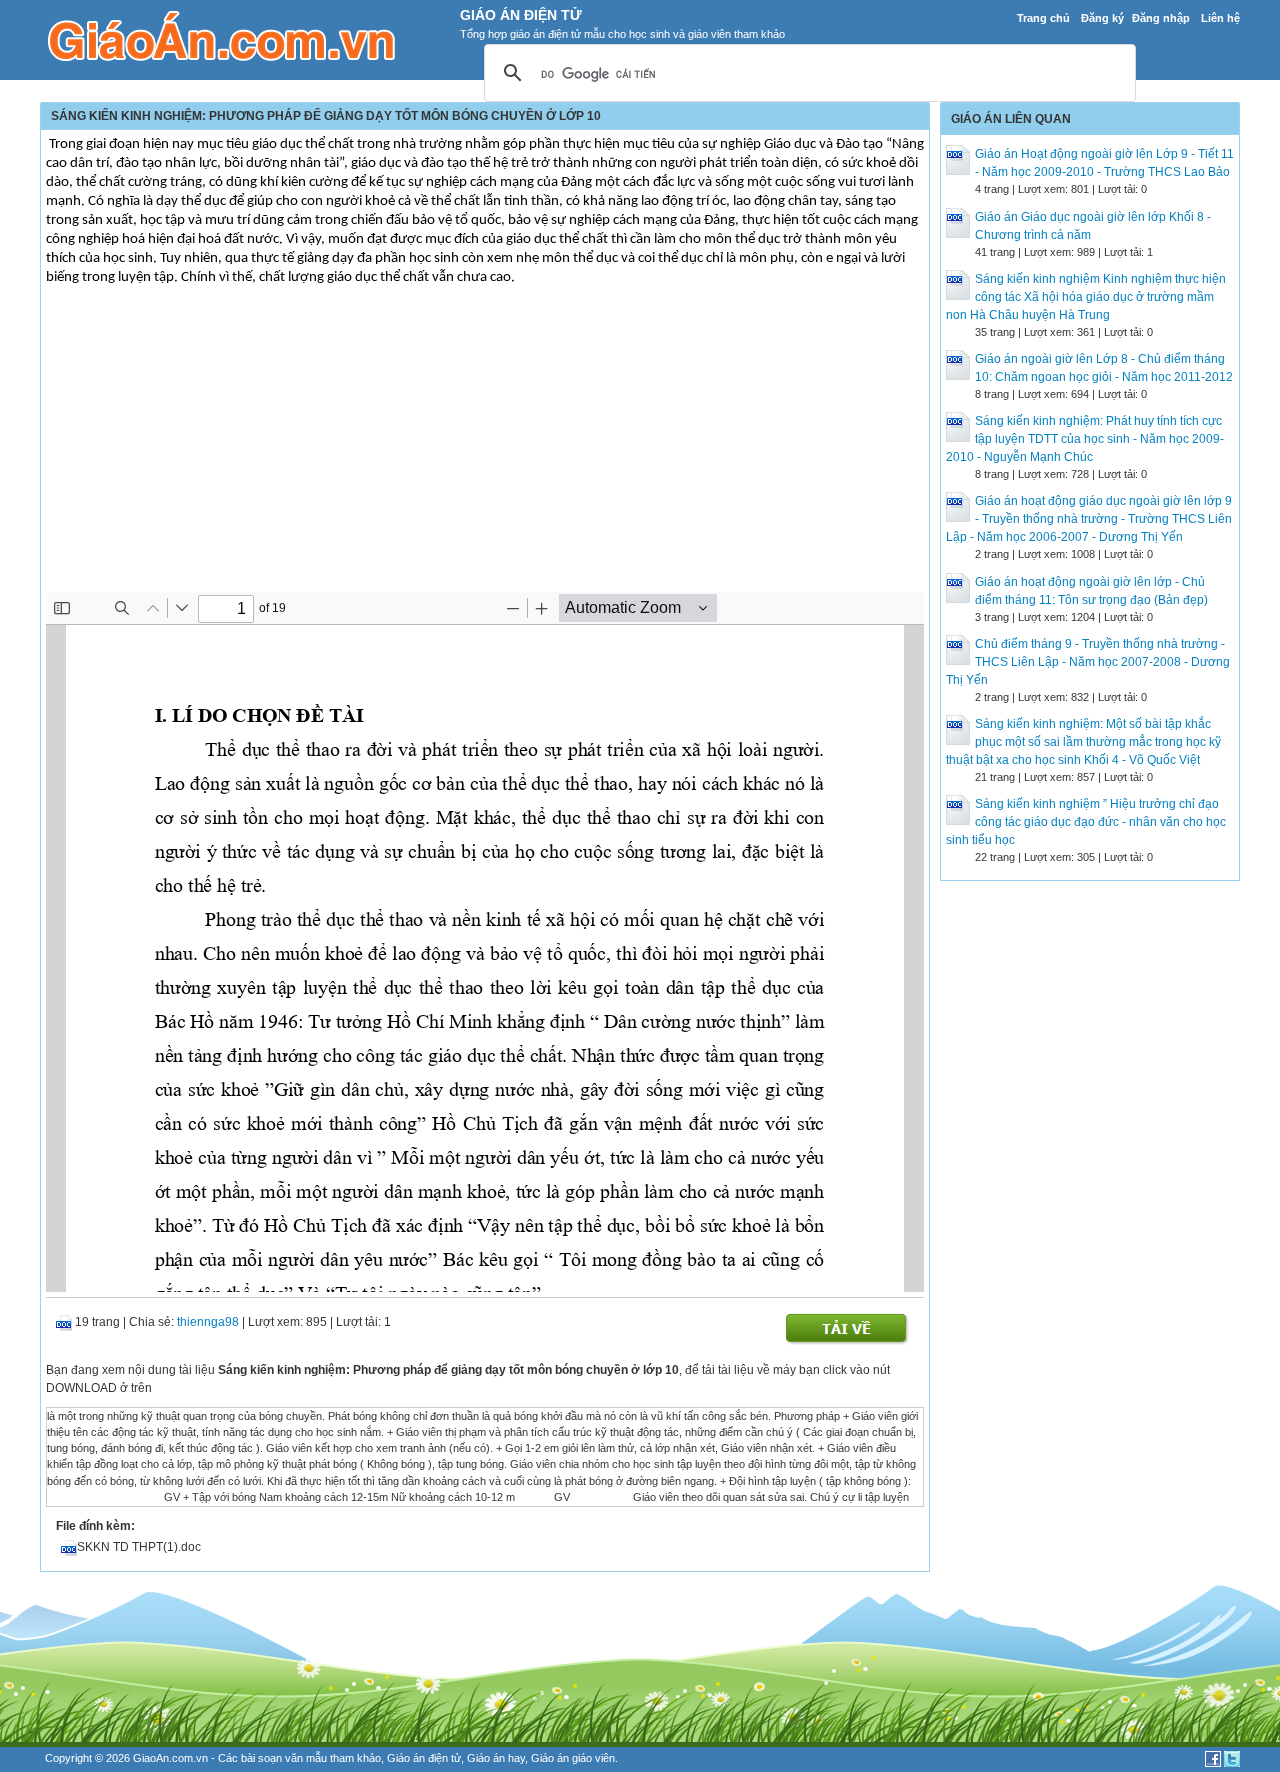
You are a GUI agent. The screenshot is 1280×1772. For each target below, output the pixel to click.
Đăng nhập (1161, 18)
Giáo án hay (496, 1758)
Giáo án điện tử (424, 1758)
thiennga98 (208, 1322)
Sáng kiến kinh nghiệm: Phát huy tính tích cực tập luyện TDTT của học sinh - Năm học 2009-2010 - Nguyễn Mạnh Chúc (1085, 439)
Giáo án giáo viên (573, 1758)
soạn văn (280, 1758)
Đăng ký (1102, 18)
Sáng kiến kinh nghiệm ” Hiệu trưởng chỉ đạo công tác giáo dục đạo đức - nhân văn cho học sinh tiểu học (1086, 822)
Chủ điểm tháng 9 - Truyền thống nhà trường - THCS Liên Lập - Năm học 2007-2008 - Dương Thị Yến (1088, 662)
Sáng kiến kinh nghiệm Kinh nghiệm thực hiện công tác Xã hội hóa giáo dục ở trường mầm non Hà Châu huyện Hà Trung (1086, 297)
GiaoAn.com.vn (170, 1758)
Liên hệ (1220, 18)
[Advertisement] (485, 442)
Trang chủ (1043, 18)
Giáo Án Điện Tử (521, 15)
